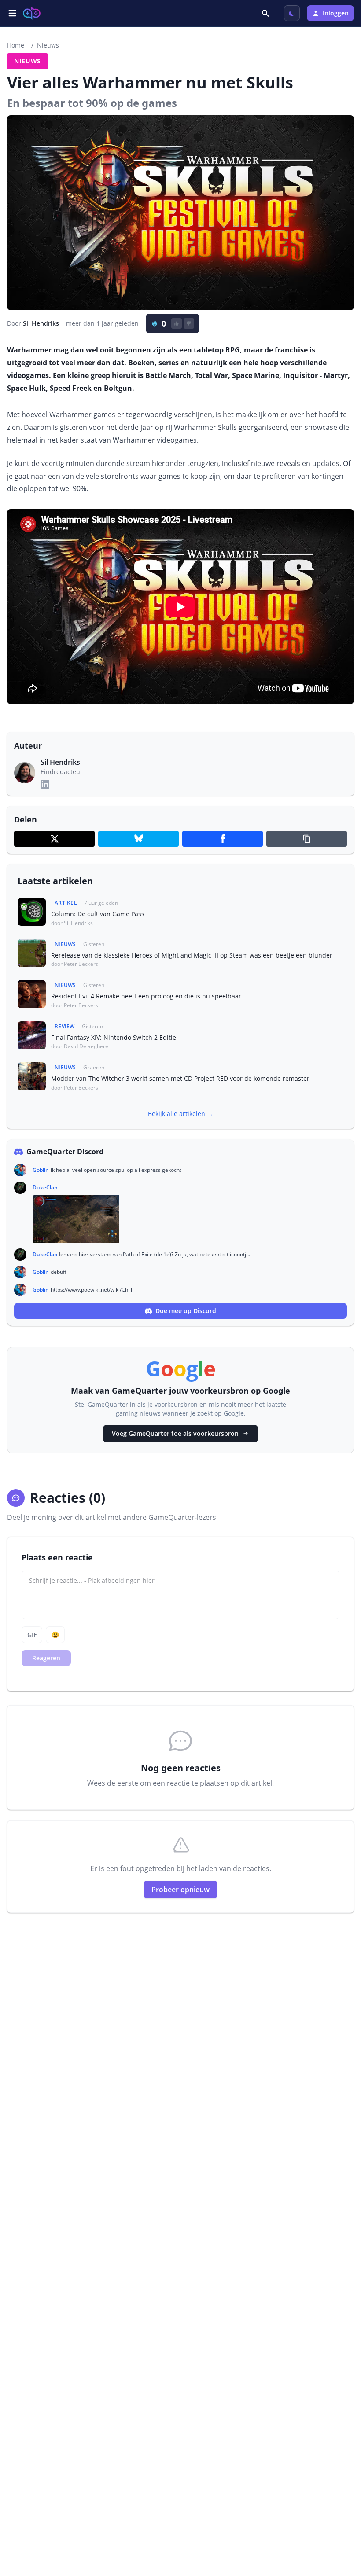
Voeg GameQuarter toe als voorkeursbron (175, 1433)
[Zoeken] (266, 13)
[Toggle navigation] (12, 13)
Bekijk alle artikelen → (180, 1114)
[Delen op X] (54, 839)
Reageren (46, 1658)
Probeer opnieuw (180, 1890)
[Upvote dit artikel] (177, 323)
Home (16, 45)
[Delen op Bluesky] (138, 839)
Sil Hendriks (41, 323)
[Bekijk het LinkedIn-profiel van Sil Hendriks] (45, 784)
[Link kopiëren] (307, 839)
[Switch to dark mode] (292, 13)
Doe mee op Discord (186, 1311)
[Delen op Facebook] (223, 839)
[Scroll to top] (342, 2521)
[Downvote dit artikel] (189, 323)
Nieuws (48, 45)
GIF (32, 1635)
